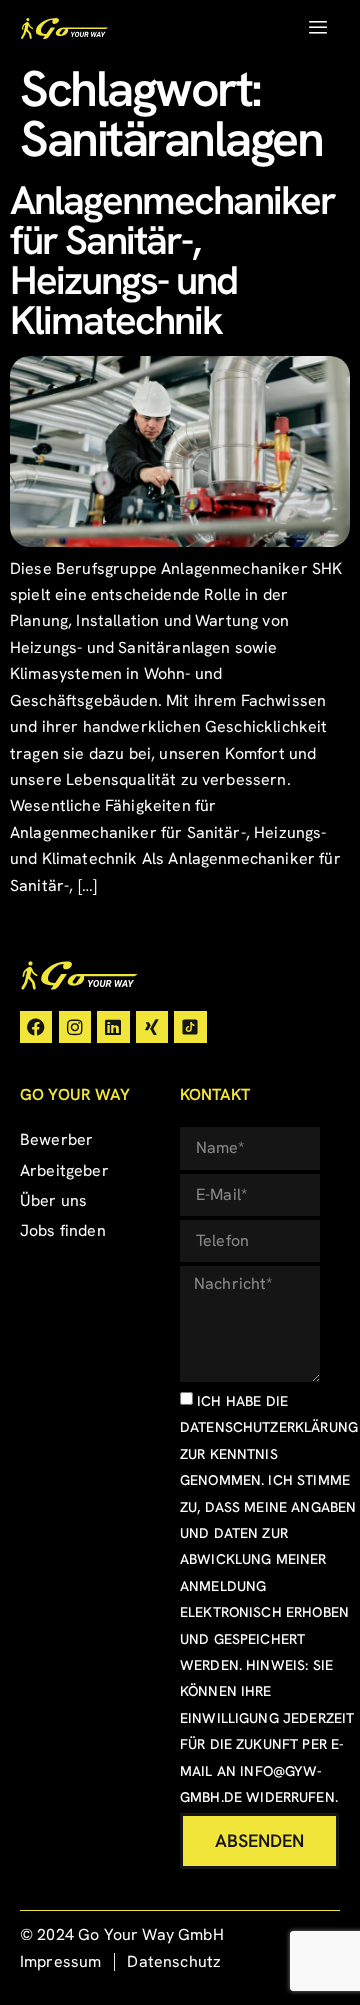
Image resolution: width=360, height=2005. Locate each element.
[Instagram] (75, 1027)
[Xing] (152, 1027)
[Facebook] (36, 1027)
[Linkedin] (113, 1027)
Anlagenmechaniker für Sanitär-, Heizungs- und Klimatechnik (172, 260)
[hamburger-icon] (317, 28)
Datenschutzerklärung (269, 1427)
